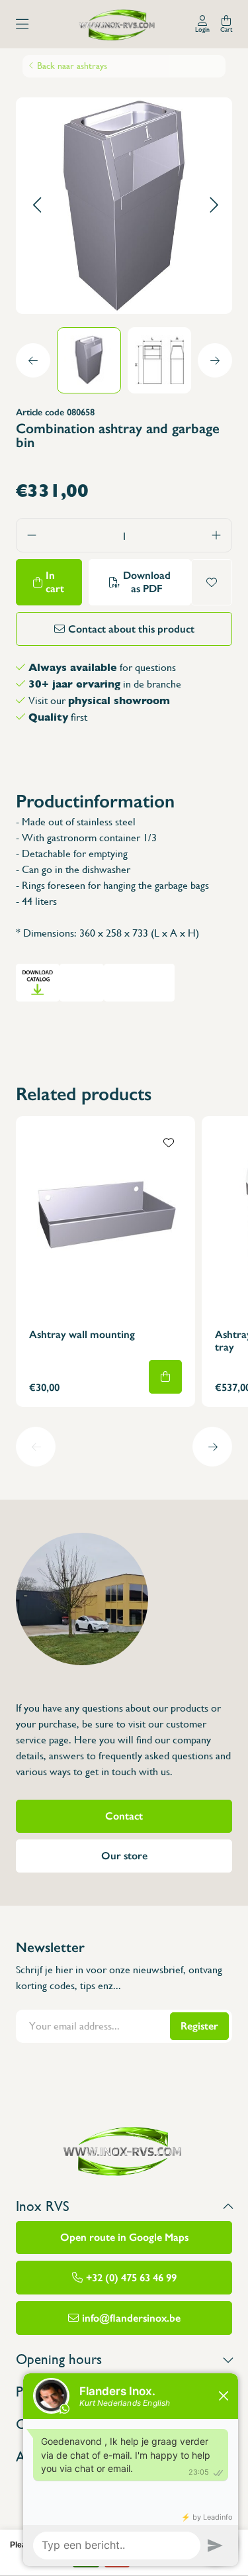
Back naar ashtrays (72, 66)
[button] (37, 206)
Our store (124, 1856)
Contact (124, 1816)
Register (199, 2026)
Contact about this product (131, 629)
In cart (55, 582)
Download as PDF (147, 582)
